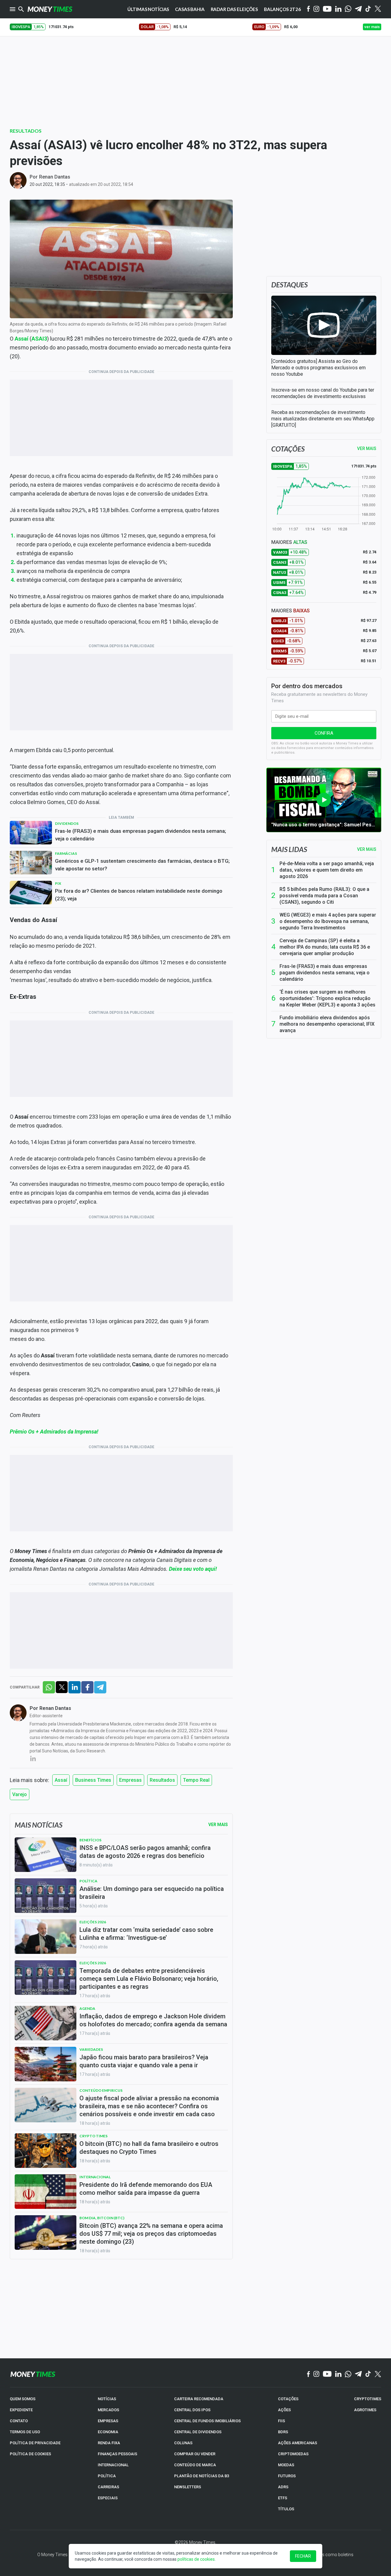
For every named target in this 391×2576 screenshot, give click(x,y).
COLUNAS (183, 2443)
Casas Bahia (190, 9)
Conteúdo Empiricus (101, 2090)
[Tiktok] (368, 9)
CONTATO (19, 2421)
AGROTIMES (365, 2410)
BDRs (283, 2432)
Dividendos (67, 823)
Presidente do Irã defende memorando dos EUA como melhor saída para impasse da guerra (146, 2189)
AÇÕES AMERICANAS (298, 2443)
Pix (58, 883)
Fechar (303, 2556)
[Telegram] (358, 9)
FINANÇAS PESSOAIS (117, 2454)
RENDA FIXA (109, 2443)
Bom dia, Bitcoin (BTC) (102, 2218)
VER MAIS (367, 448)
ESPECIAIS (108, 2498)
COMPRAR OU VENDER (195, 2454)
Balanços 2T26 (282, 9)
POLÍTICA (107, 2476)
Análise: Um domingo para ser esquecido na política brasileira (152, 1893)
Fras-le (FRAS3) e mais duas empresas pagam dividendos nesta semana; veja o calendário (141, 835)
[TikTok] (368, 2374)
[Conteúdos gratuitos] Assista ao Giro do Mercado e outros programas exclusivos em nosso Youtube (318, 368)
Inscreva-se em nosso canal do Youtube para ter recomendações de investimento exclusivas (323, 393)
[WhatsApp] (348, 9)
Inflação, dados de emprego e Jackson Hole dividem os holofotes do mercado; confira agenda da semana (153, 2020)
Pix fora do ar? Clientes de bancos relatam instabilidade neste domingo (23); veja (139, 895)
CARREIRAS (108, 2487)
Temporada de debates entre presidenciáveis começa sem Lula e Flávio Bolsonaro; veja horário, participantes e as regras (149, 1979)
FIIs (281, 2421)
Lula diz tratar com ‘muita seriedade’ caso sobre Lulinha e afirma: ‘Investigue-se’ (146, 1934)
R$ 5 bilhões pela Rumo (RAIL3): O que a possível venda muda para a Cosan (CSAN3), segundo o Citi (324, 896)
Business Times (93, 1780)
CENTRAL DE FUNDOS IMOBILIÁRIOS (207, 2421)
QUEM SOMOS (23, 2399)
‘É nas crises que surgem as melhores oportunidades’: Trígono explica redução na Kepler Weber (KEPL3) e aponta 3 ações (327, 998)
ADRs (283, 2487)
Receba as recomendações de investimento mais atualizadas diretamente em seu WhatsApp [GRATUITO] (323, 419)
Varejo (20, 1794)
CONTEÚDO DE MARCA (195, 2465)
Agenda (87, 2008)
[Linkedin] (338, 9)
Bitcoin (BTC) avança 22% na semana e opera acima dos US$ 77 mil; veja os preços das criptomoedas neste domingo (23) (151, 2234)
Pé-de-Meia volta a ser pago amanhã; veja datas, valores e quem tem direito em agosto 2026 (327, 870)
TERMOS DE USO (25, 2432)
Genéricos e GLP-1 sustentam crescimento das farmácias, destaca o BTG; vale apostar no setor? (142, 865)
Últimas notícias (148, 9)
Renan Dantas (55, 177)
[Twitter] (378, 9)
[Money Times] (50, 9)
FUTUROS (287, 2476)
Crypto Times (93, 2136)
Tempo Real (196, 1780)
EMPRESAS (108, 2421)
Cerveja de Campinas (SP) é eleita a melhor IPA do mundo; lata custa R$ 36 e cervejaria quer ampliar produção (325, 947)
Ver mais (367, 849)
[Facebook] (309, 9)
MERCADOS (108, 2410)
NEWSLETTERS (188, 2487)
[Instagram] (316, 9)
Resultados (26, 131)
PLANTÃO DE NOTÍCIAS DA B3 (202, 2476)
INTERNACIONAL (113, 2465)
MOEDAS (286, 2465)
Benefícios (90, 1840)
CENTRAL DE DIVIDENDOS (198, 2432)
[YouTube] (327, 9)
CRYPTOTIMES (368, 2399)
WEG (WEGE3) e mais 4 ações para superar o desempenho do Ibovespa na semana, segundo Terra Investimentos (328, 921)
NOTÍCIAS (107, 2399)
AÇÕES (284, 2410)
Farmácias (66, 853)
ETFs (283, 2498)
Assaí (61, 1780)
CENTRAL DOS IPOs (192, 2410)
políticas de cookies (196, 2559)
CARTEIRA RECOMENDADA (199, 2399)
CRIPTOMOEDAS (293, 2454)
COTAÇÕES (288, 2399)
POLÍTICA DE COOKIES (30, 2454)
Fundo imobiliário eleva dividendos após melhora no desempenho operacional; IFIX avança (327, 1024)
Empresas (130, 1780)
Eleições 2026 (93, 1922)
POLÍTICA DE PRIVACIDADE (35, 2443)
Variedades (91, 2049)
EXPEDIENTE (21, 2410)
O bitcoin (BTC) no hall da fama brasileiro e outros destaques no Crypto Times (149, 2148)
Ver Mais (218, 1825)
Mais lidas (289, 849)
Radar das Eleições (234, 9)
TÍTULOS (286, 2509)
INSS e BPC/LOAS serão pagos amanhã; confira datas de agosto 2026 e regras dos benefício (145, 1852)
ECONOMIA (108, 2432)
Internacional (95, 2177)
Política (88, 1881)
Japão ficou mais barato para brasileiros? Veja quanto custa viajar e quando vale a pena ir (144, 2061)
